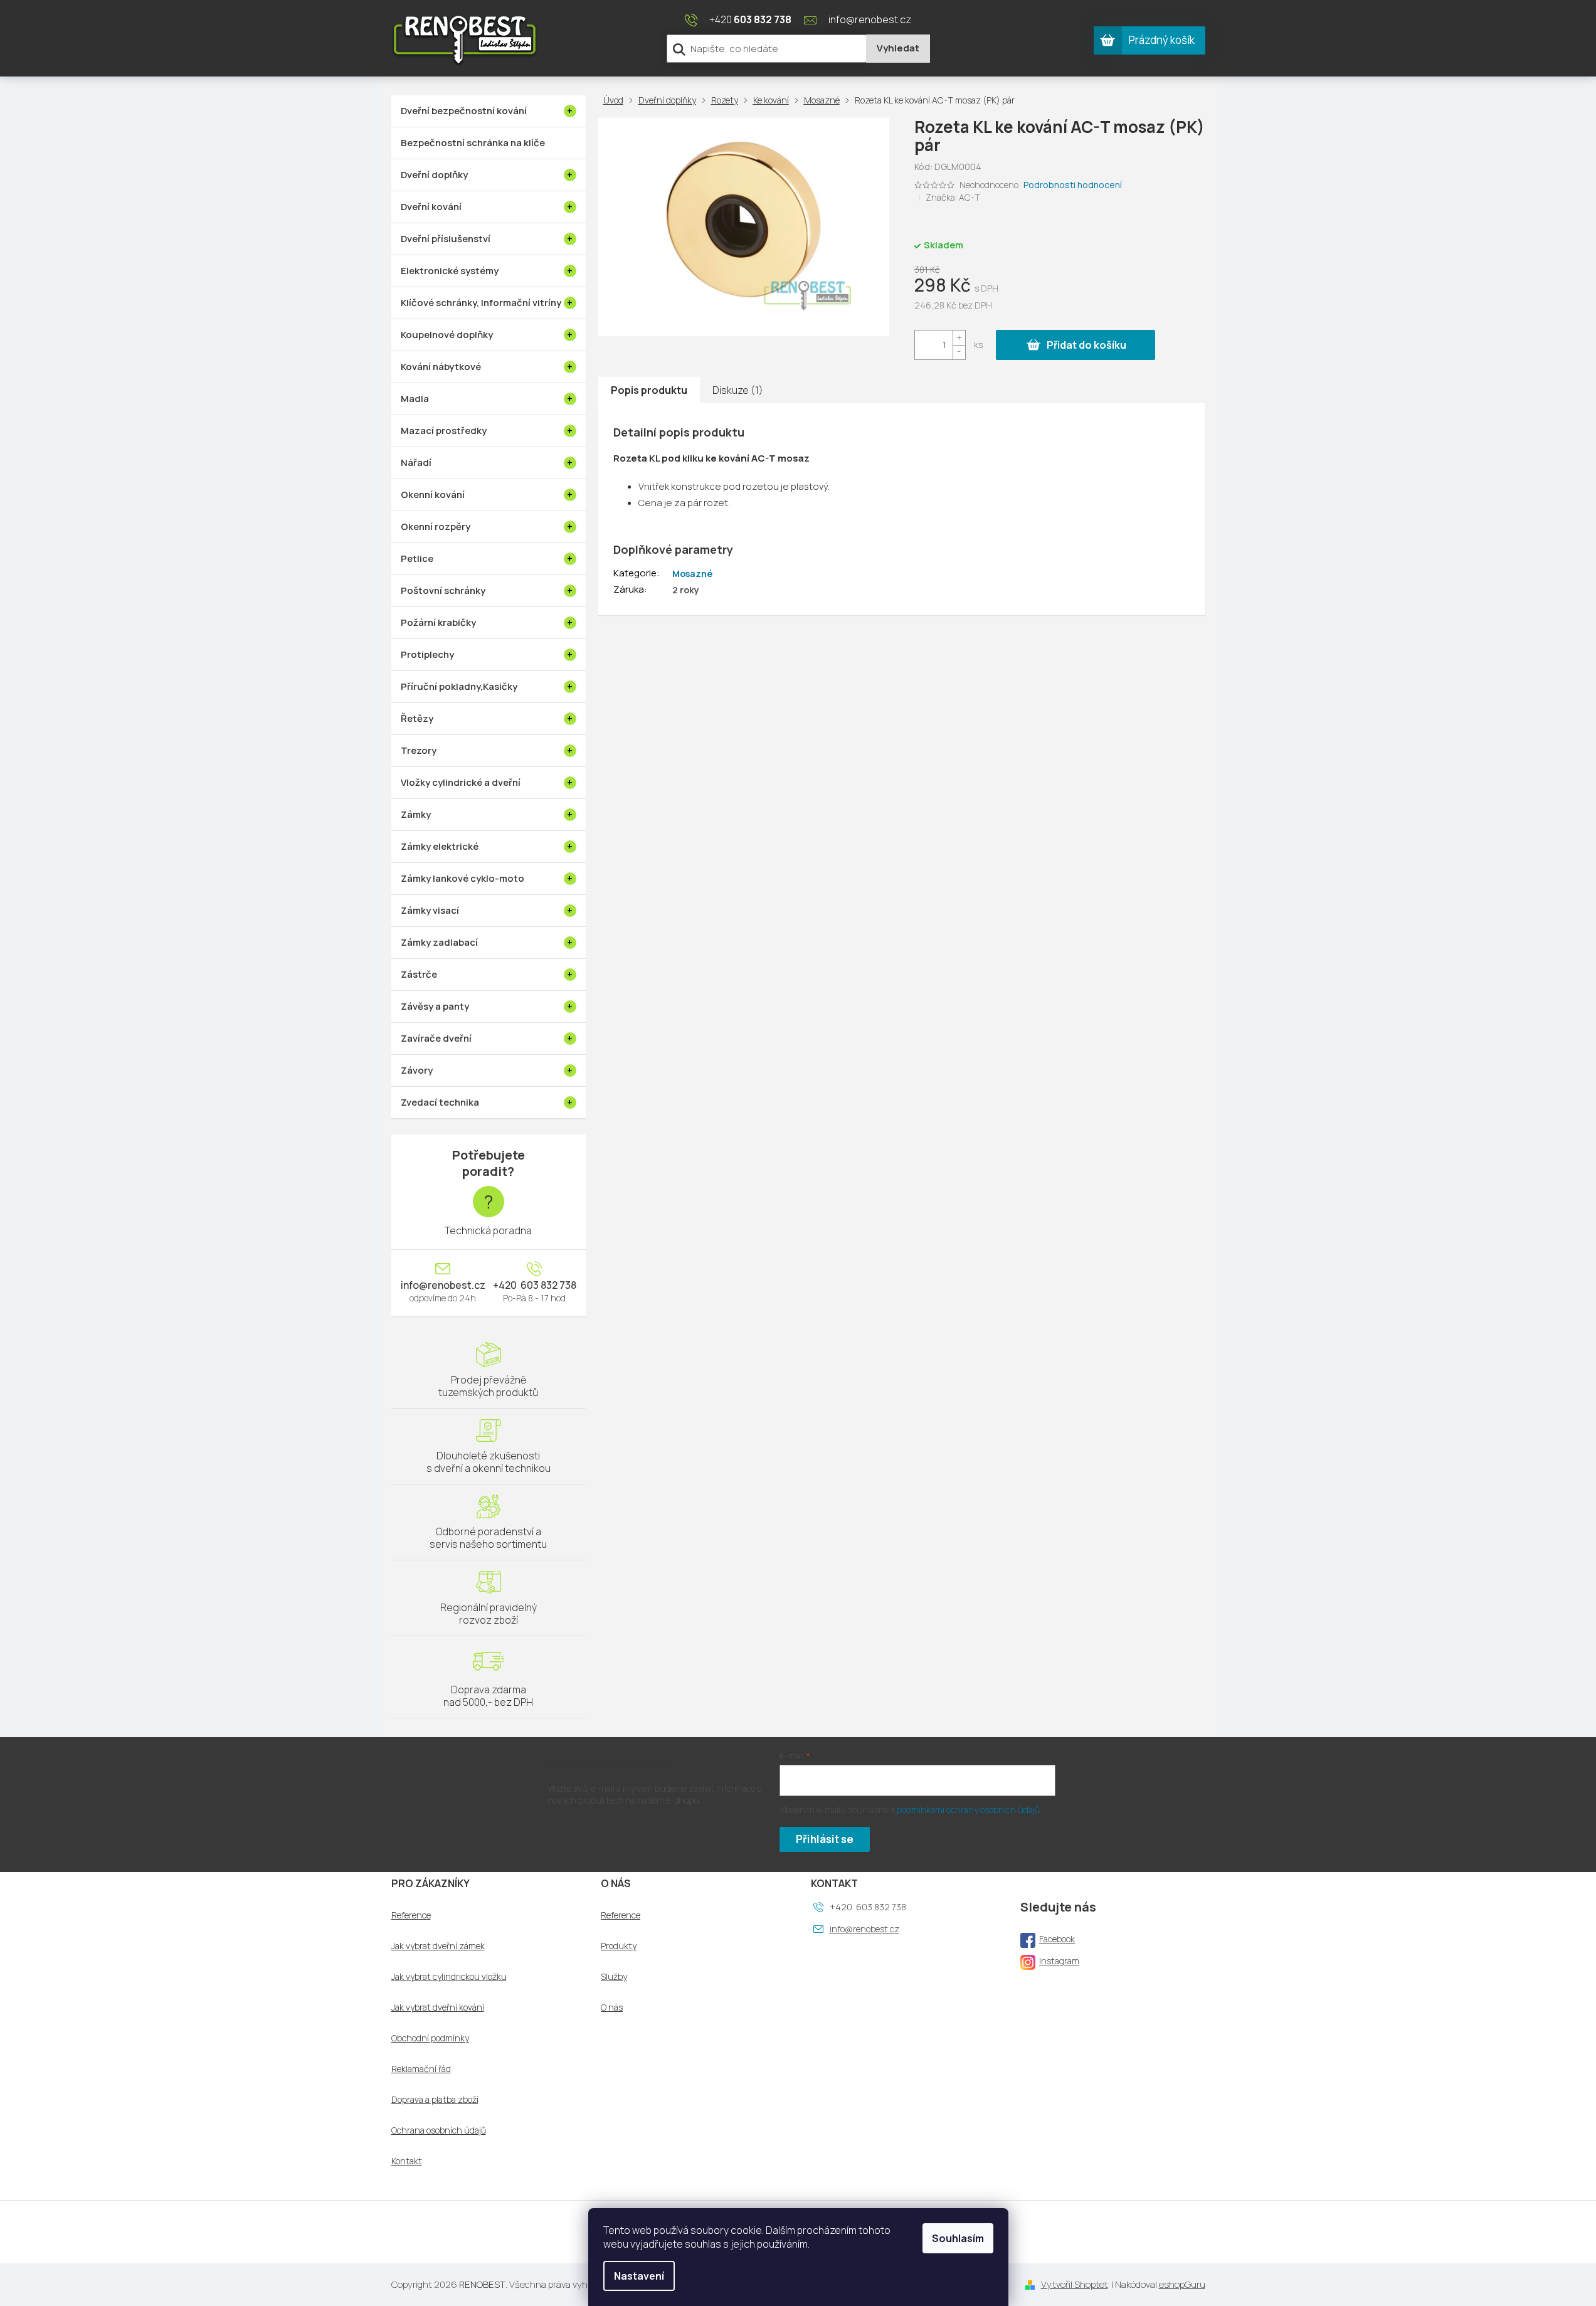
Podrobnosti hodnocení (1073, 185)
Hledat (898, 49)
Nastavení (639, 2276)
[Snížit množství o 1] (959, 352)
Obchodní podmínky (430, 2038)
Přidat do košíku (1086, 345)
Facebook (1057, 1939)
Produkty (619, 1946)
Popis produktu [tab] (649, 390)
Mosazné (692, 574)
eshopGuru (1182, 2284)
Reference (411, 1915)
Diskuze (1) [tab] (738, 390)
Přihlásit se (825, 1839)
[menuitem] (489, 111)
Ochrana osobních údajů (439, 2130)
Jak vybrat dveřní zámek (438, 1946)
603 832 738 (547, 1285)
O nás (612, 2007)
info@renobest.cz (443, 1285)
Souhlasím (958, 2238)
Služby (614, 1977)
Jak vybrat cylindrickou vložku (449, 1977)
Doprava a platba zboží (435, 2100)
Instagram (1059, 1961)
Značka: (953, 197)
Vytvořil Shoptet (1075, 2284)
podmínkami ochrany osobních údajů (968, 1810)
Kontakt (407, 2161)
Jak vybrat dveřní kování (438, 2007)
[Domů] (616, 100)
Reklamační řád (421, 2069)
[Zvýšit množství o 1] (959, 338)
